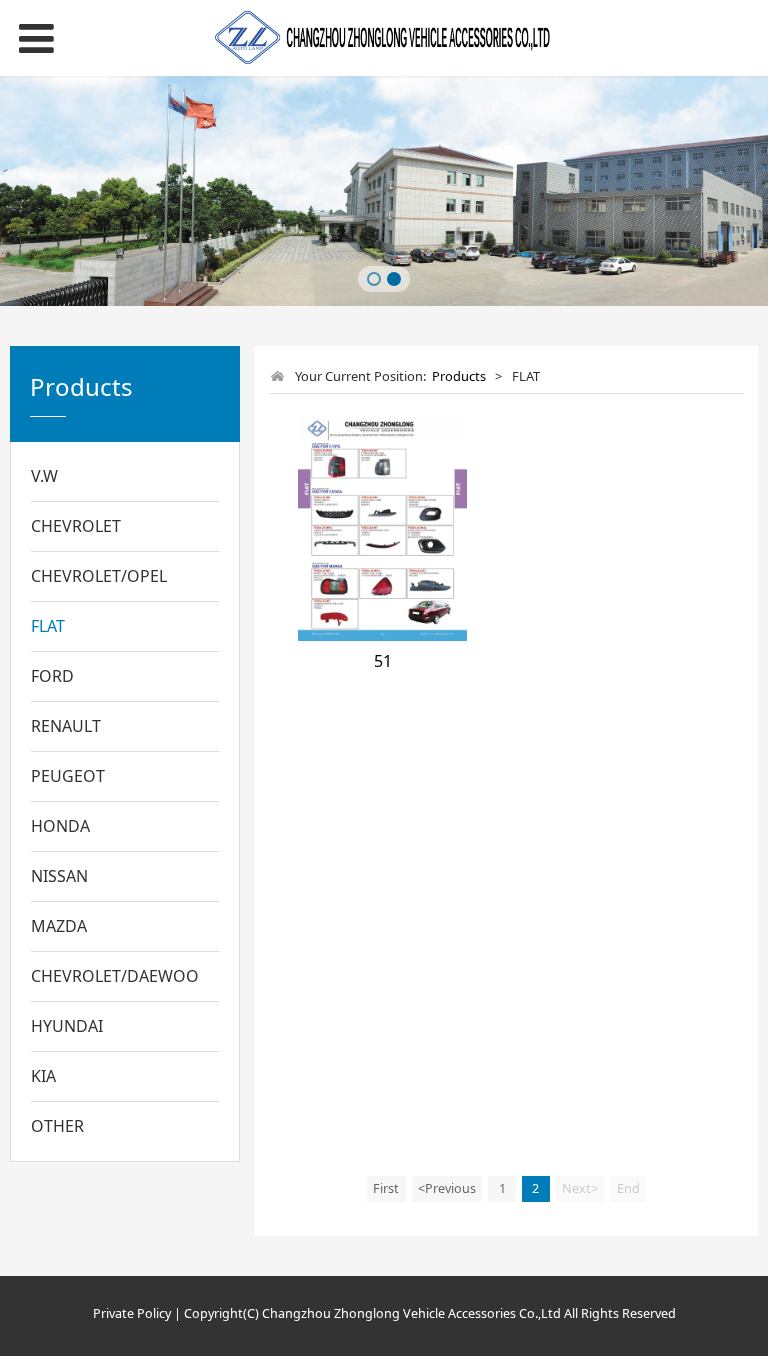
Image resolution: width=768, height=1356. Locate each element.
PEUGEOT (68, 776)
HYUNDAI (67, 1026)
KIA (43, 1076)
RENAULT (66, 726)
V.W (44, 476)
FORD (52, 676)
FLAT (48, 626)
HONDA (60, 826)
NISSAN (59, 876)
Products (459, 376)
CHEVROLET (76, 526)
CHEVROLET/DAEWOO (115, 976)
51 (383, 661)
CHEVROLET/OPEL (99, 576)
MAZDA (59, 926)
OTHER (57, 1126)
